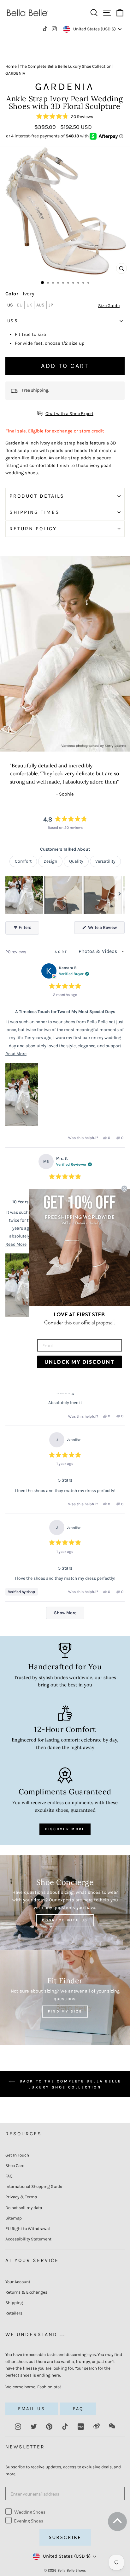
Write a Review (106, 929)
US (10, 305)
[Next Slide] (120, 895)
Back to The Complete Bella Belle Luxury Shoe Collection (69, 2084)
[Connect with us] (65, 1903)
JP (51, 305)
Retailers (14, 2313)
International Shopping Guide (34, 2186)
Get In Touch (17, 2155)
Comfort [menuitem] (23, 861)
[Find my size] (65, 1998)
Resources (24, 2134)
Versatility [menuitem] (105, 861)
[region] (65, 895)
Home (11, 66)
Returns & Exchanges (26, 2292)
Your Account (18, 2282)
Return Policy (33, 529)
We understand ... (35, 2334)
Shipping (14, 2303)
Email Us (32, 2409)
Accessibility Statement (28, 2239)
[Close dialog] (124, 1188)
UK (29, 305)
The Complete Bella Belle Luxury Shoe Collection (66, 66)
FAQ (9, 2176)
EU (20, 305)
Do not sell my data (24, 2208)
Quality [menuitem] (76, 861)
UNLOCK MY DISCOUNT (80, 1362)
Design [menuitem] (50, 861)
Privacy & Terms (21, 2197)
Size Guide (109, 306)
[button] (65, 117)
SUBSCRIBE (65, 2537)
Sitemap (14, 2218)
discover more (65, 1829)
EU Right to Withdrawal (28, 2229)
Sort (62, 952)
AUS (40, 305)
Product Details (37, 496)
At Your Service (32, 2260)
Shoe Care (15, 2166)
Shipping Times (35, 512)
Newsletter (25, 2447)
